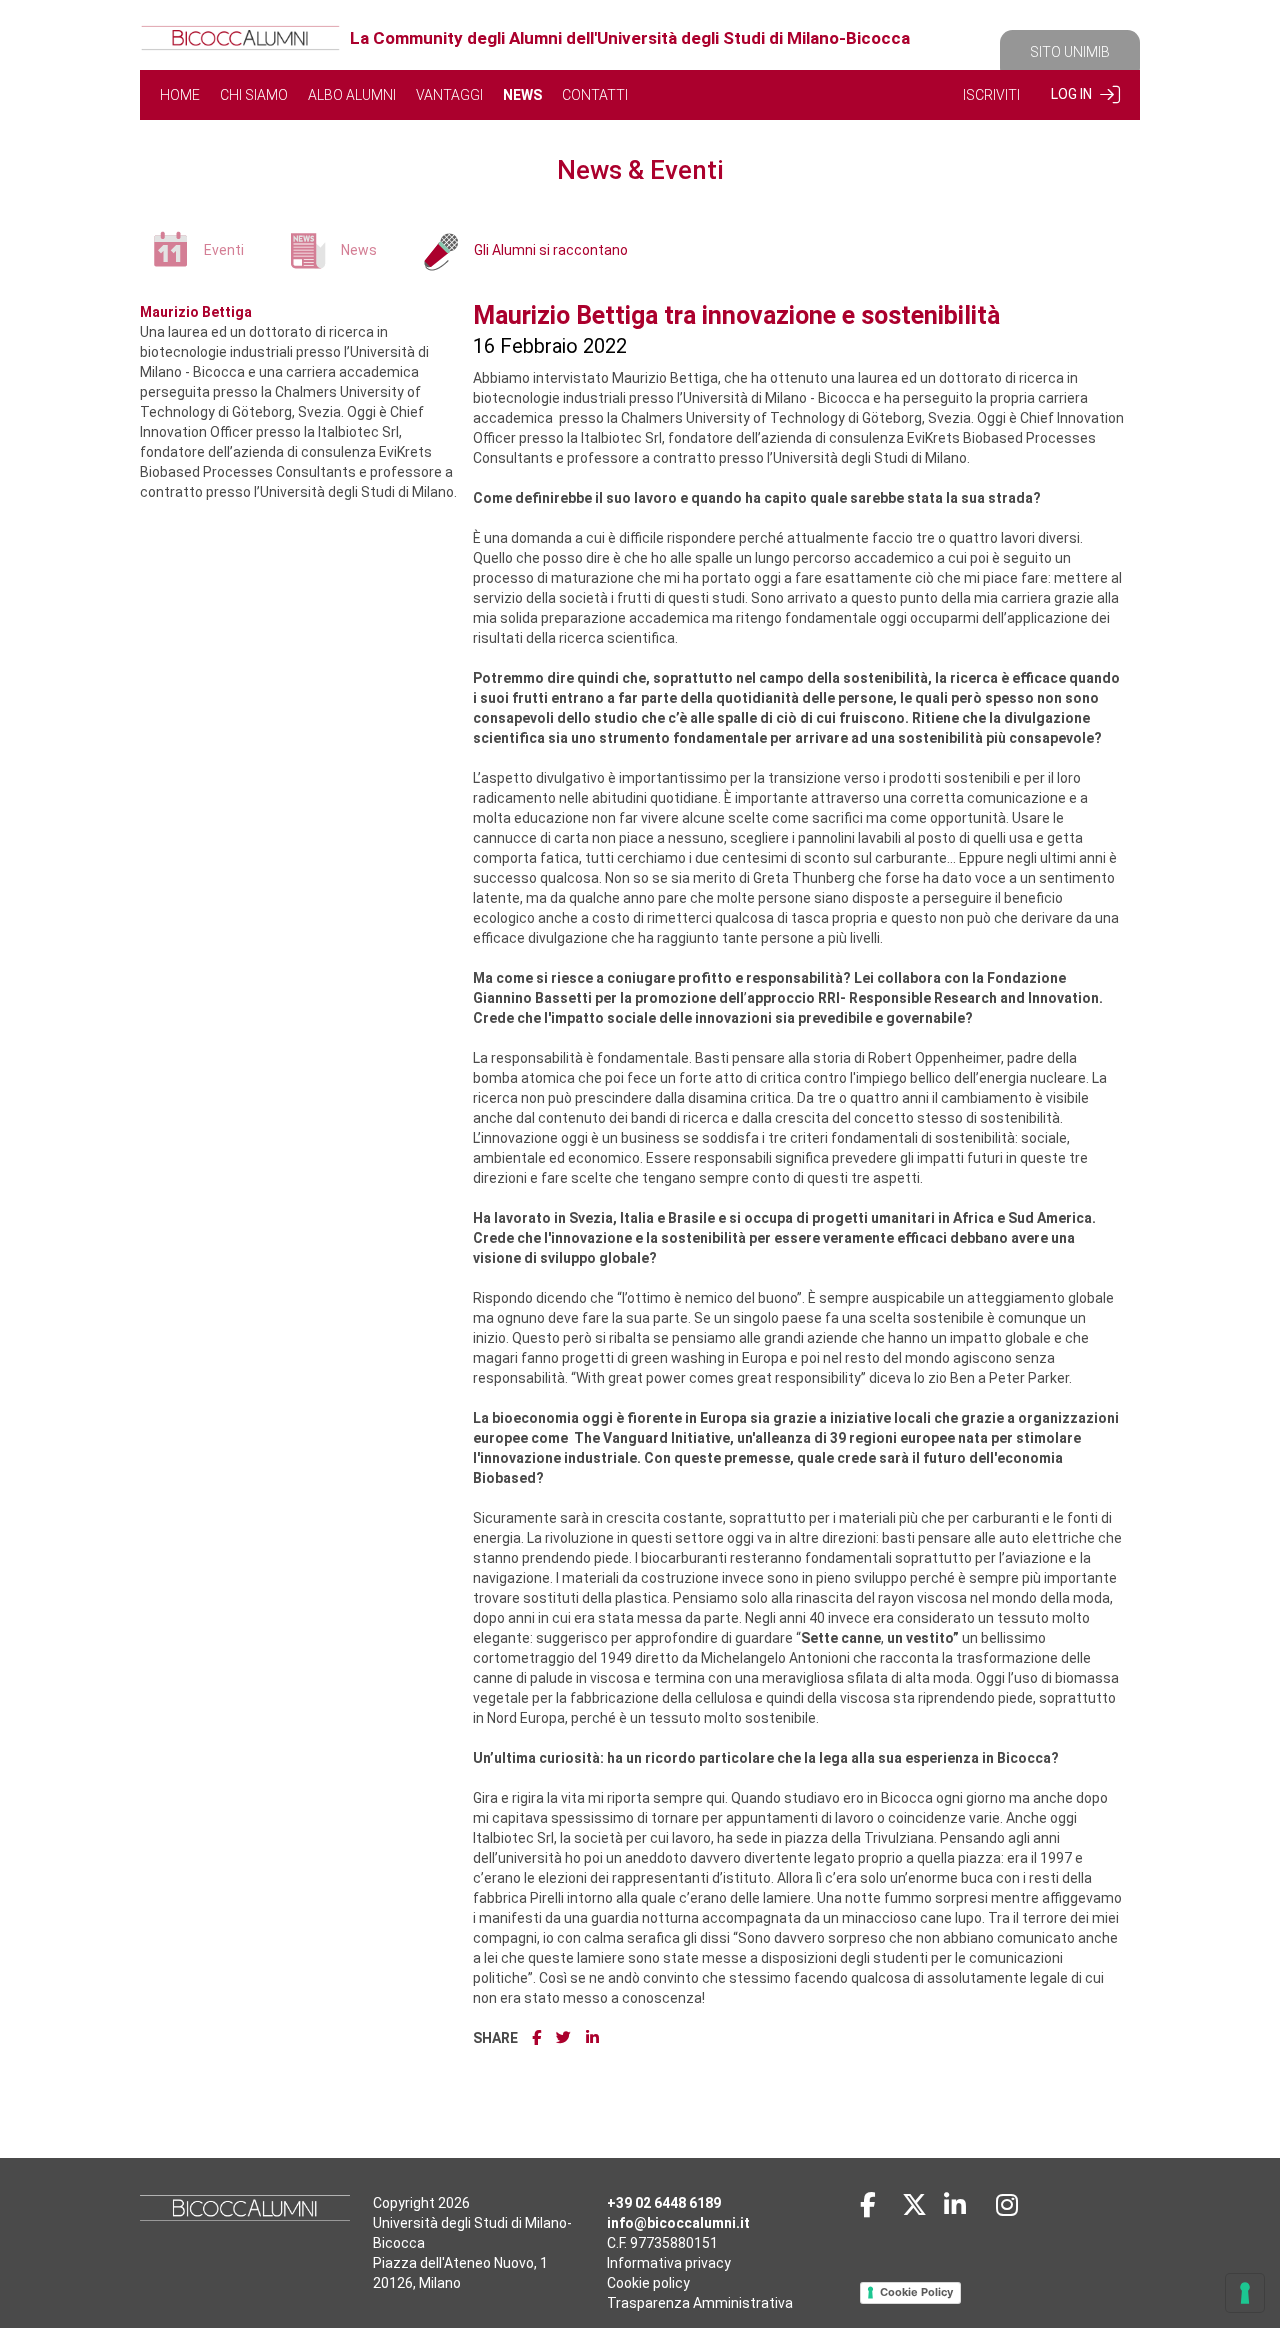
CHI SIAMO (254, 95)
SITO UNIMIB (1070, 52)
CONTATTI (595, 95)
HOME (180, 95)
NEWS (522, 95)
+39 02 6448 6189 (664, 2203)
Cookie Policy (916, 2292)
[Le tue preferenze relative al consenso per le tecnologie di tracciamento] (1245, 2293)
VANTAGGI (449, 95)
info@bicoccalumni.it (678, 2223)
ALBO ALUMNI (352, 95)
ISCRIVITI (991, 95)
